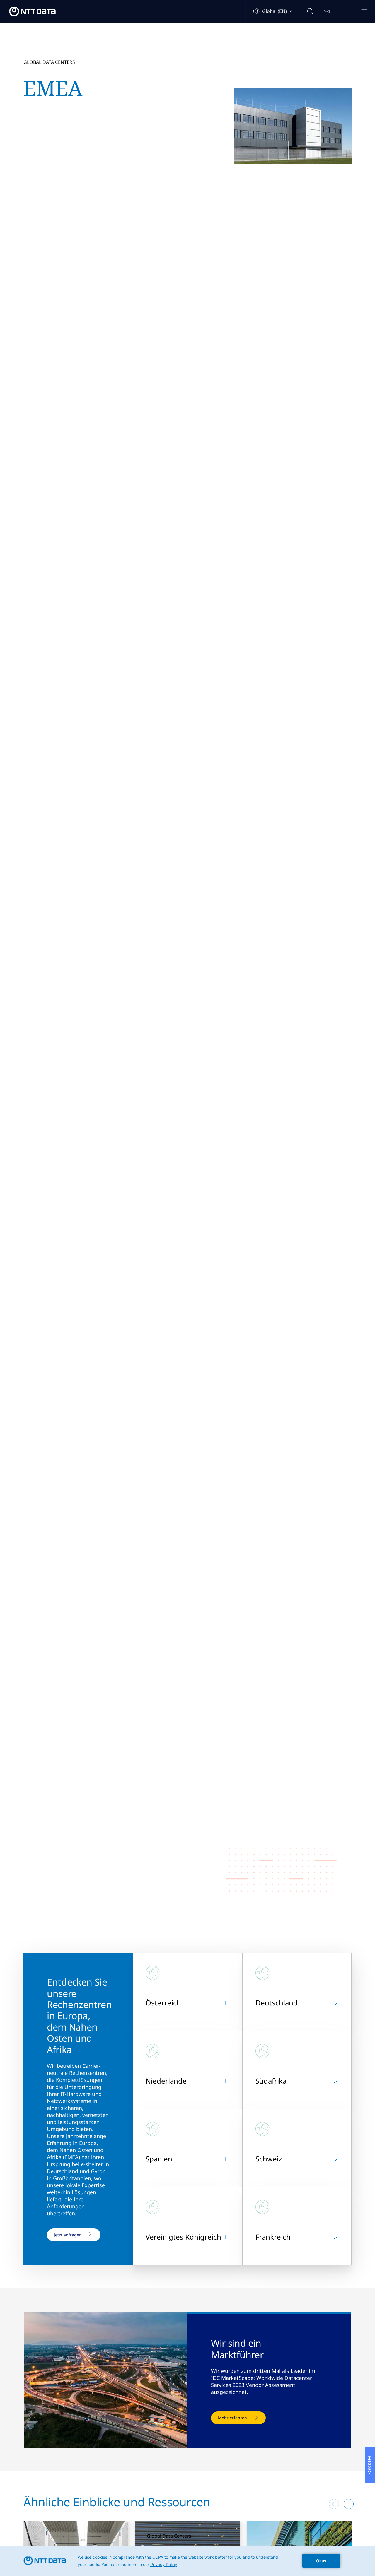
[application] (187, 2561)
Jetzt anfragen (68, 2235)
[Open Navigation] (364, 12)
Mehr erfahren (232, 2418)
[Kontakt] (327, 12)
